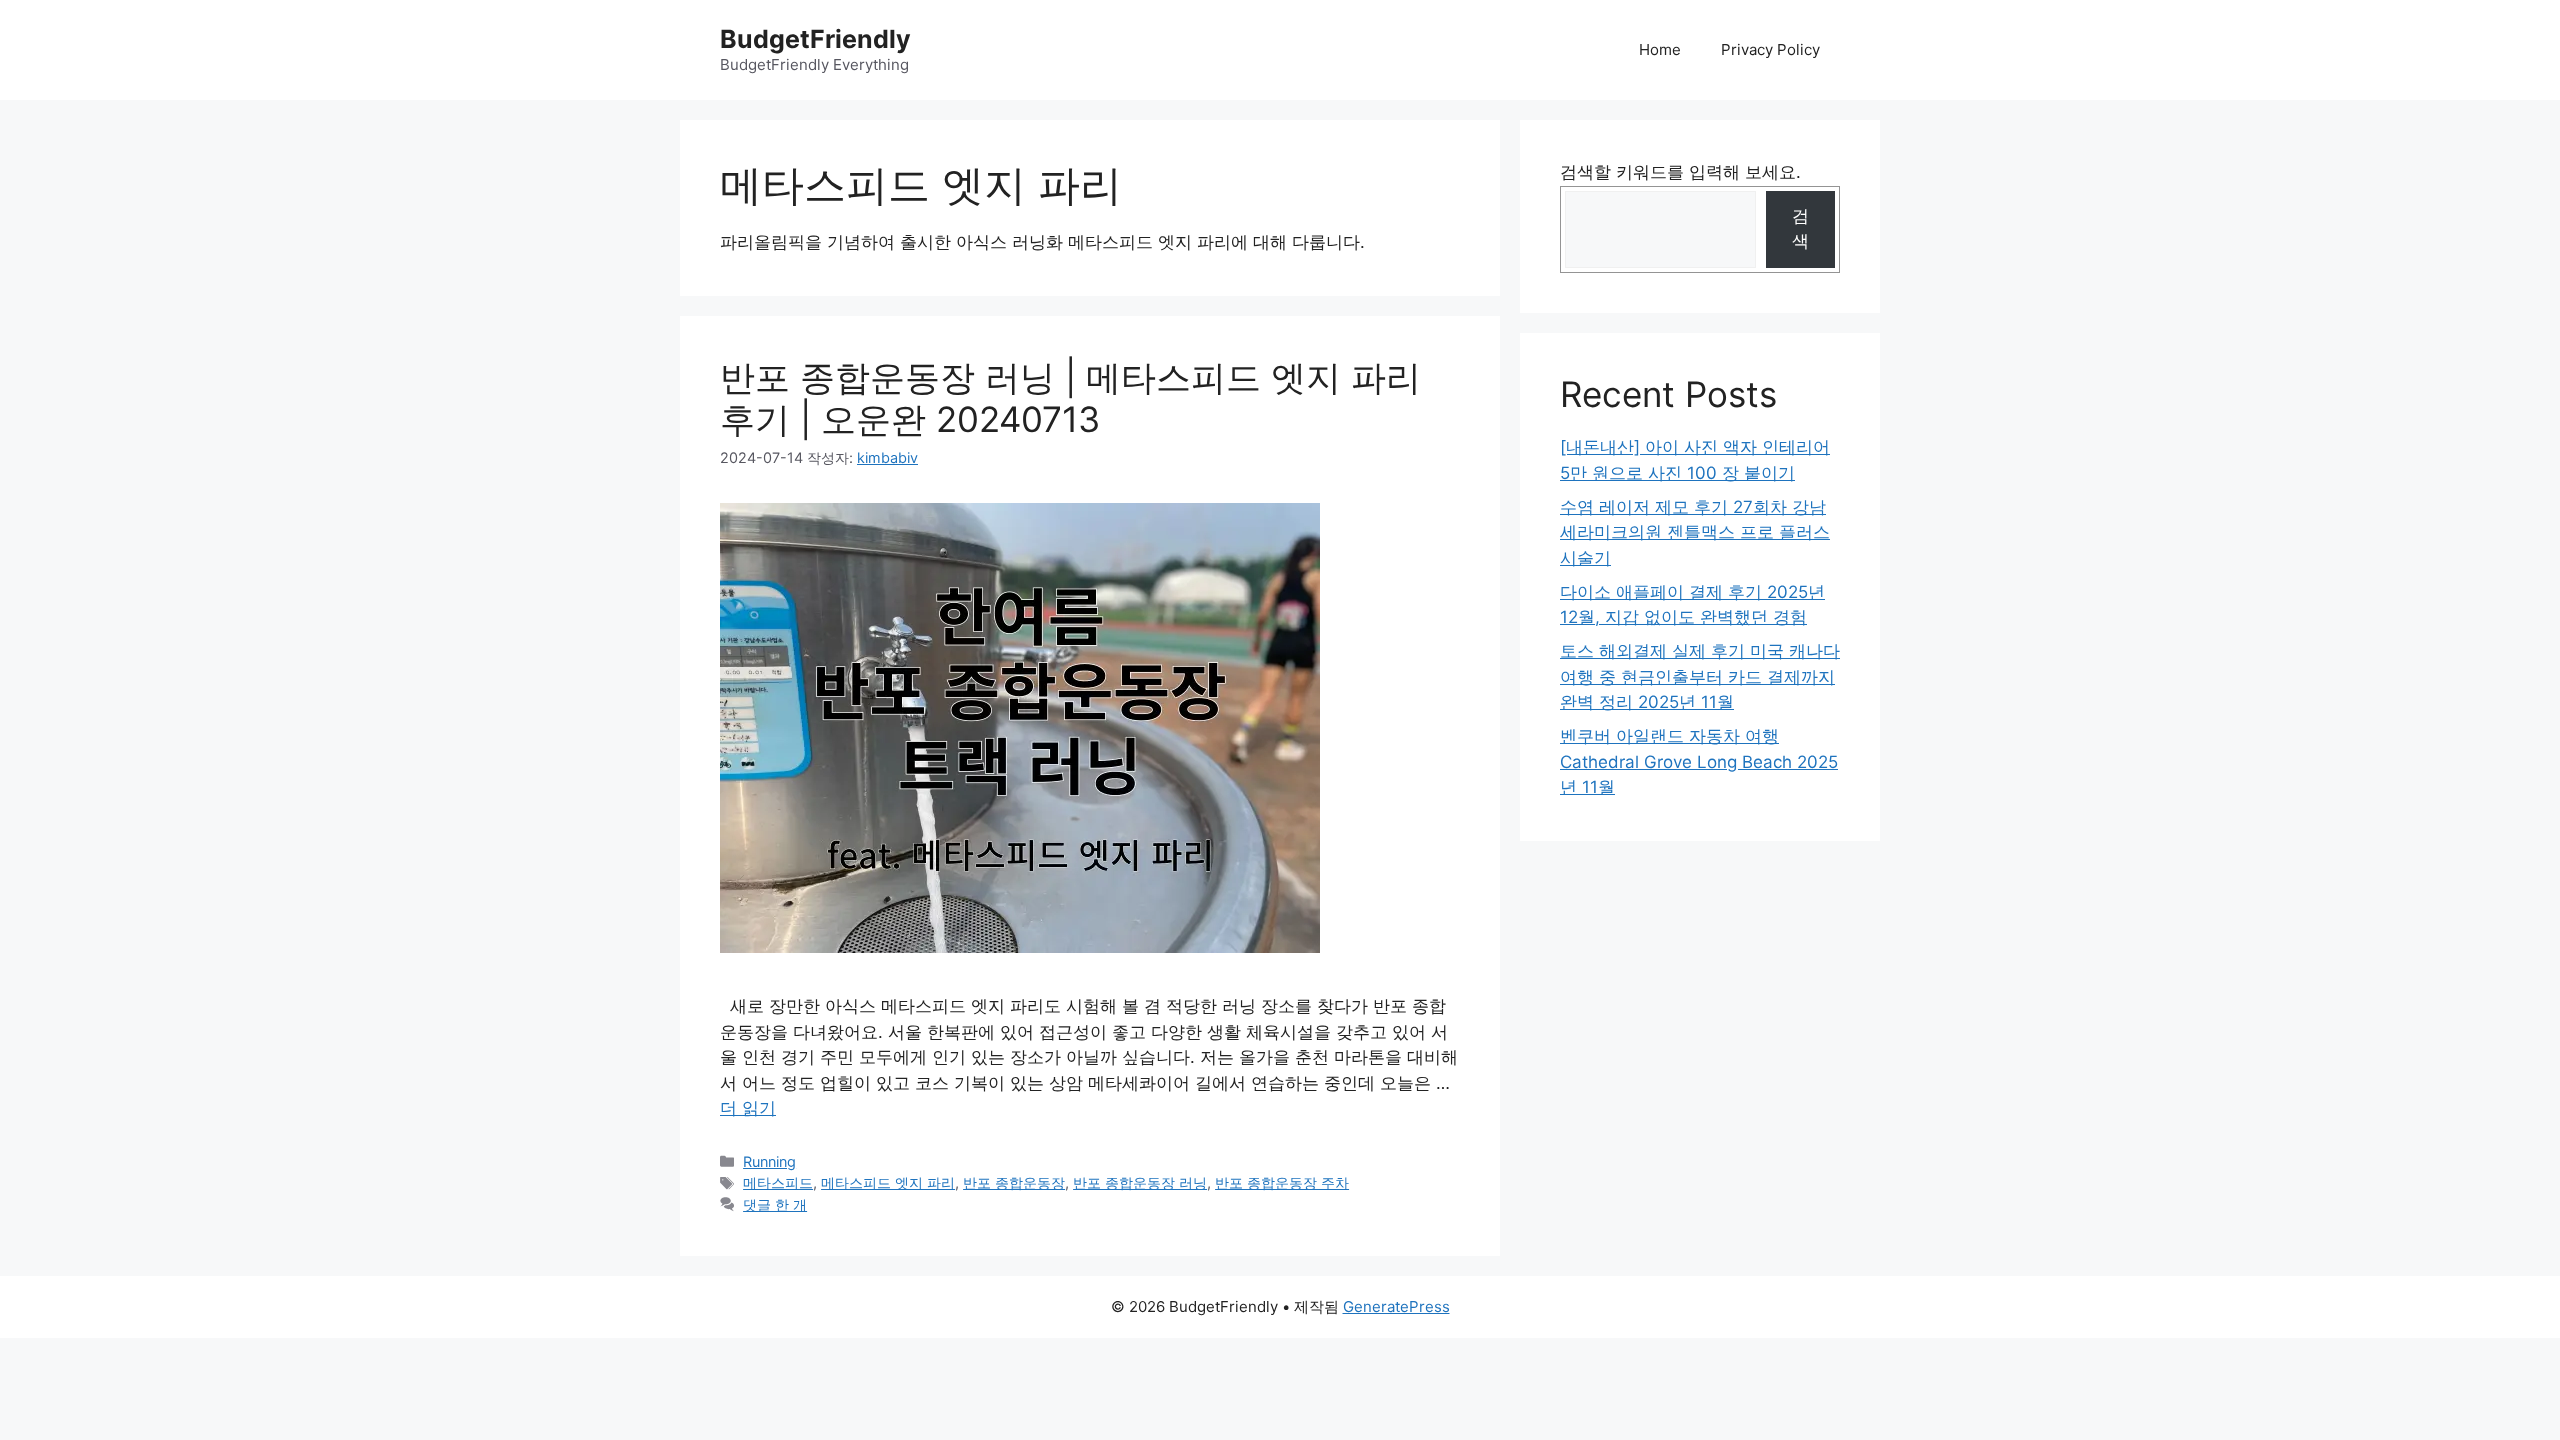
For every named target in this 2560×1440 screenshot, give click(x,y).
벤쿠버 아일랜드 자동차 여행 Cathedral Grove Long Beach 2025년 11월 (1699, 761)
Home (1660, 49)
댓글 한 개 (775, 1204)
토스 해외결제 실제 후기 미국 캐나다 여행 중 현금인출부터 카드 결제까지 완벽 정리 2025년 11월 (1700, 676)
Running (769, 1161)
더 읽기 (748, 1108)
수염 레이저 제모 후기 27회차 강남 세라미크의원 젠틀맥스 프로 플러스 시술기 (1695, 532)
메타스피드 (778, 1182)
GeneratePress (1396, 1306)
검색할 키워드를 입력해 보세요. (1680, 172)
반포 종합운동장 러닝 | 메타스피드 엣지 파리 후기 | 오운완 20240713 (1070, 398)
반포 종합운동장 (1014, 1182)
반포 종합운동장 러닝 (1140, 1182)
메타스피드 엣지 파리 (888, 1182)
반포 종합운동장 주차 (1282, 1182)
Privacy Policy (1770, 49)
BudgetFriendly (815, 39)
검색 (1800, 229)
